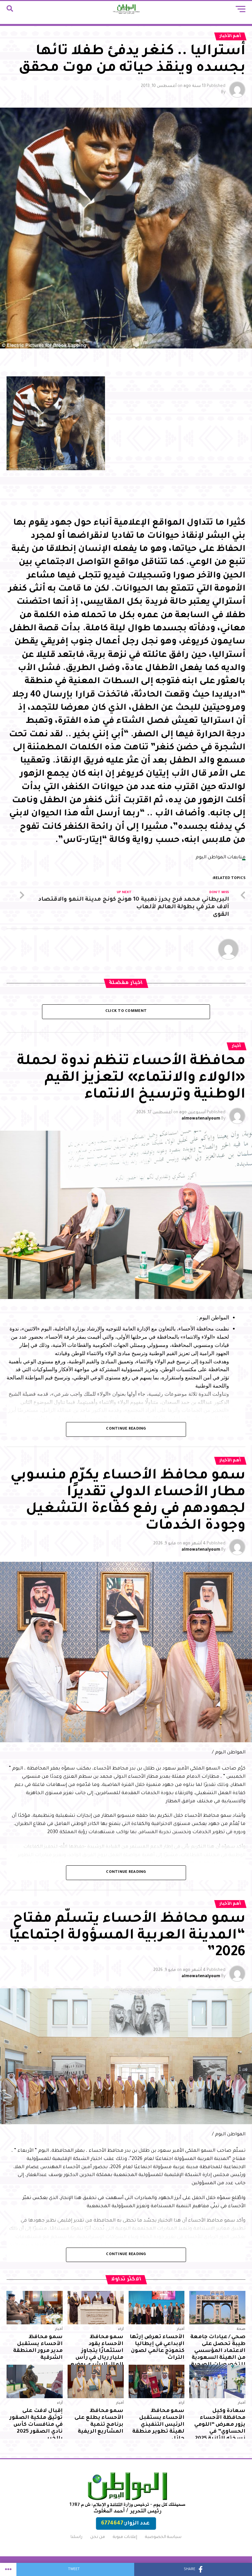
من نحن (98, 2537)
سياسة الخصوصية (163, 2537)
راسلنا (76, 2537)
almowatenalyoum (201, 1119)
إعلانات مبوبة (125, 2537)
